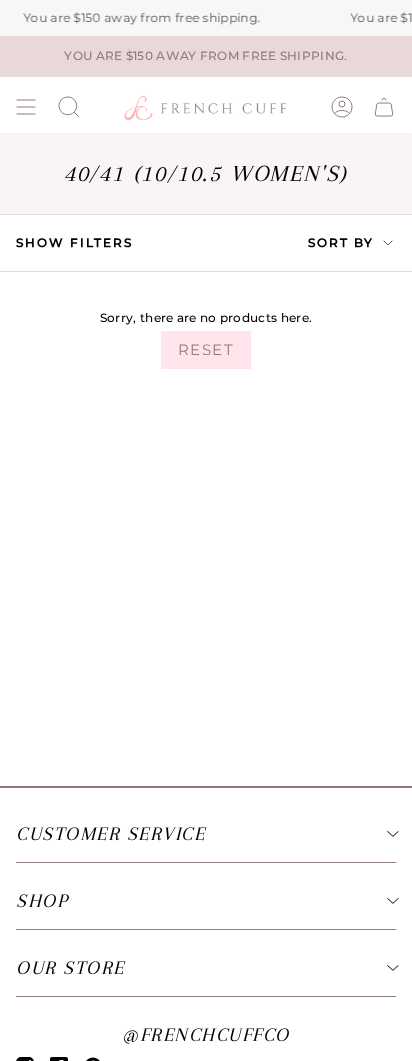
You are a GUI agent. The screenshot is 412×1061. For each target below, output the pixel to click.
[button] (69, 107)
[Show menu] (26, 107)
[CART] (384, 107)
